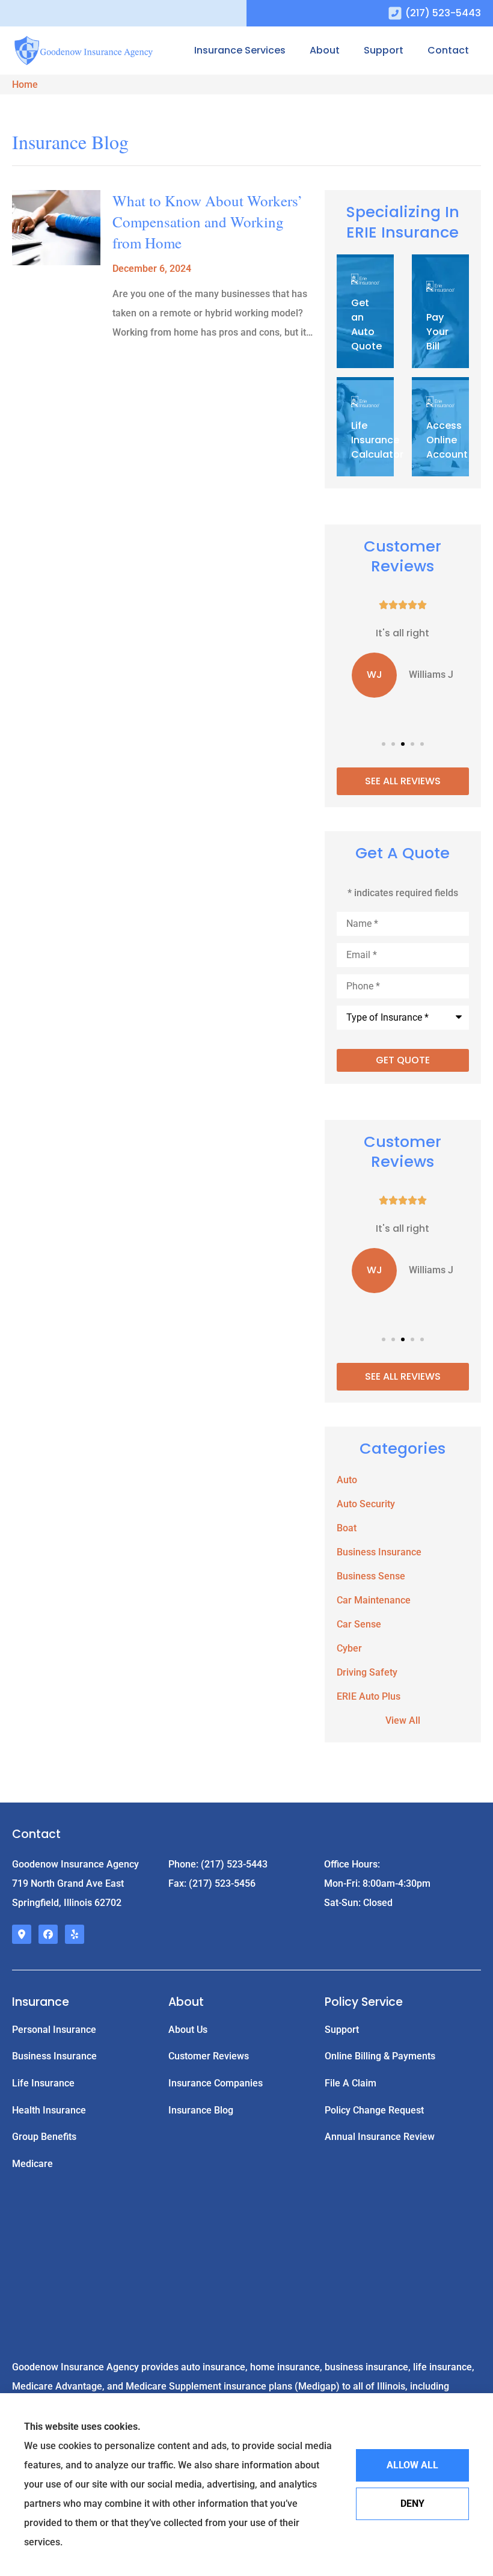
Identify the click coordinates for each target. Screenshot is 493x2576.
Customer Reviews (209, 2056)
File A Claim (351, 2083)
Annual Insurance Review (380, 2137)
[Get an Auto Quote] (365, 313)
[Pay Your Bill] (440, 313)
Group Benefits (44, 2137)
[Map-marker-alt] (22, 1934)
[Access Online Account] (440, 428)
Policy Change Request (374, 2110)
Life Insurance (43, 2083)
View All (403, 1720)
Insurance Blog (201, 2110)
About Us (188, 2030)
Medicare (32, 2164)
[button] (384, 744)
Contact (448, 50)
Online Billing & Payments (380, 2056)
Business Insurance (54, 2056)
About (325, 50)
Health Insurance (49, 2110)
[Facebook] (48, 1934)
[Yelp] (75, 1934)
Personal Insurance (54, 2030)
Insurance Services (240, 50)
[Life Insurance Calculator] (365, 428)
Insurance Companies (216, 2083)
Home (25, 85)
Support (384, 50)
